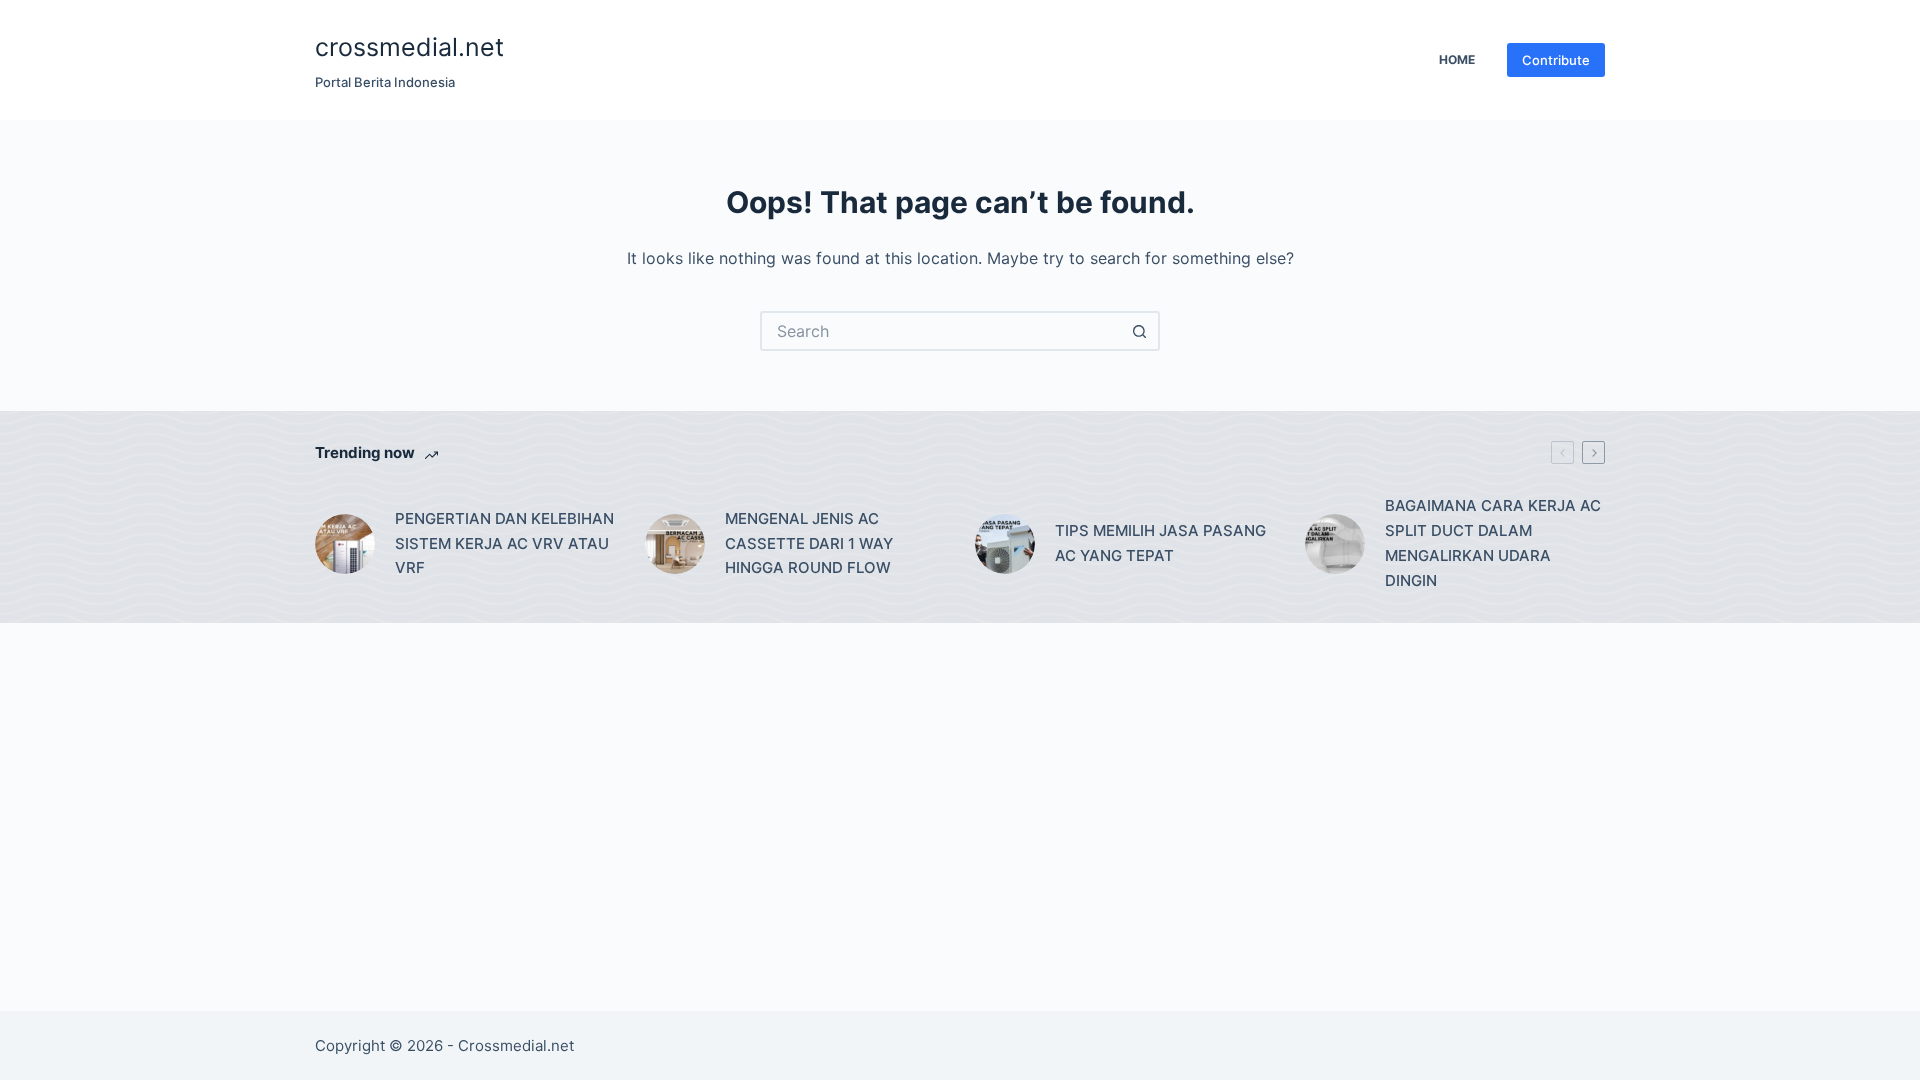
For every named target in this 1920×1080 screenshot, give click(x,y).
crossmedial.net (409, 47)
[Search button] (1140, 331)
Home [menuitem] (1457, 59)
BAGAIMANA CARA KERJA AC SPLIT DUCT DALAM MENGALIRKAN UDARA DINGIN (1493, 542)
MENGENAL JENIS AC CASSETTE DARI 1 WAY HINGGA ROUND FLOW (809, 543)
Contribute (1556, 60)
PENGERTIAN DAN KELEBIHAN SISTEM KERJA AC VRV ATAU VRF (504, 543)
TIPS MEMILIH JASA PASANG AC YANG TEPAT (1160, 543)
